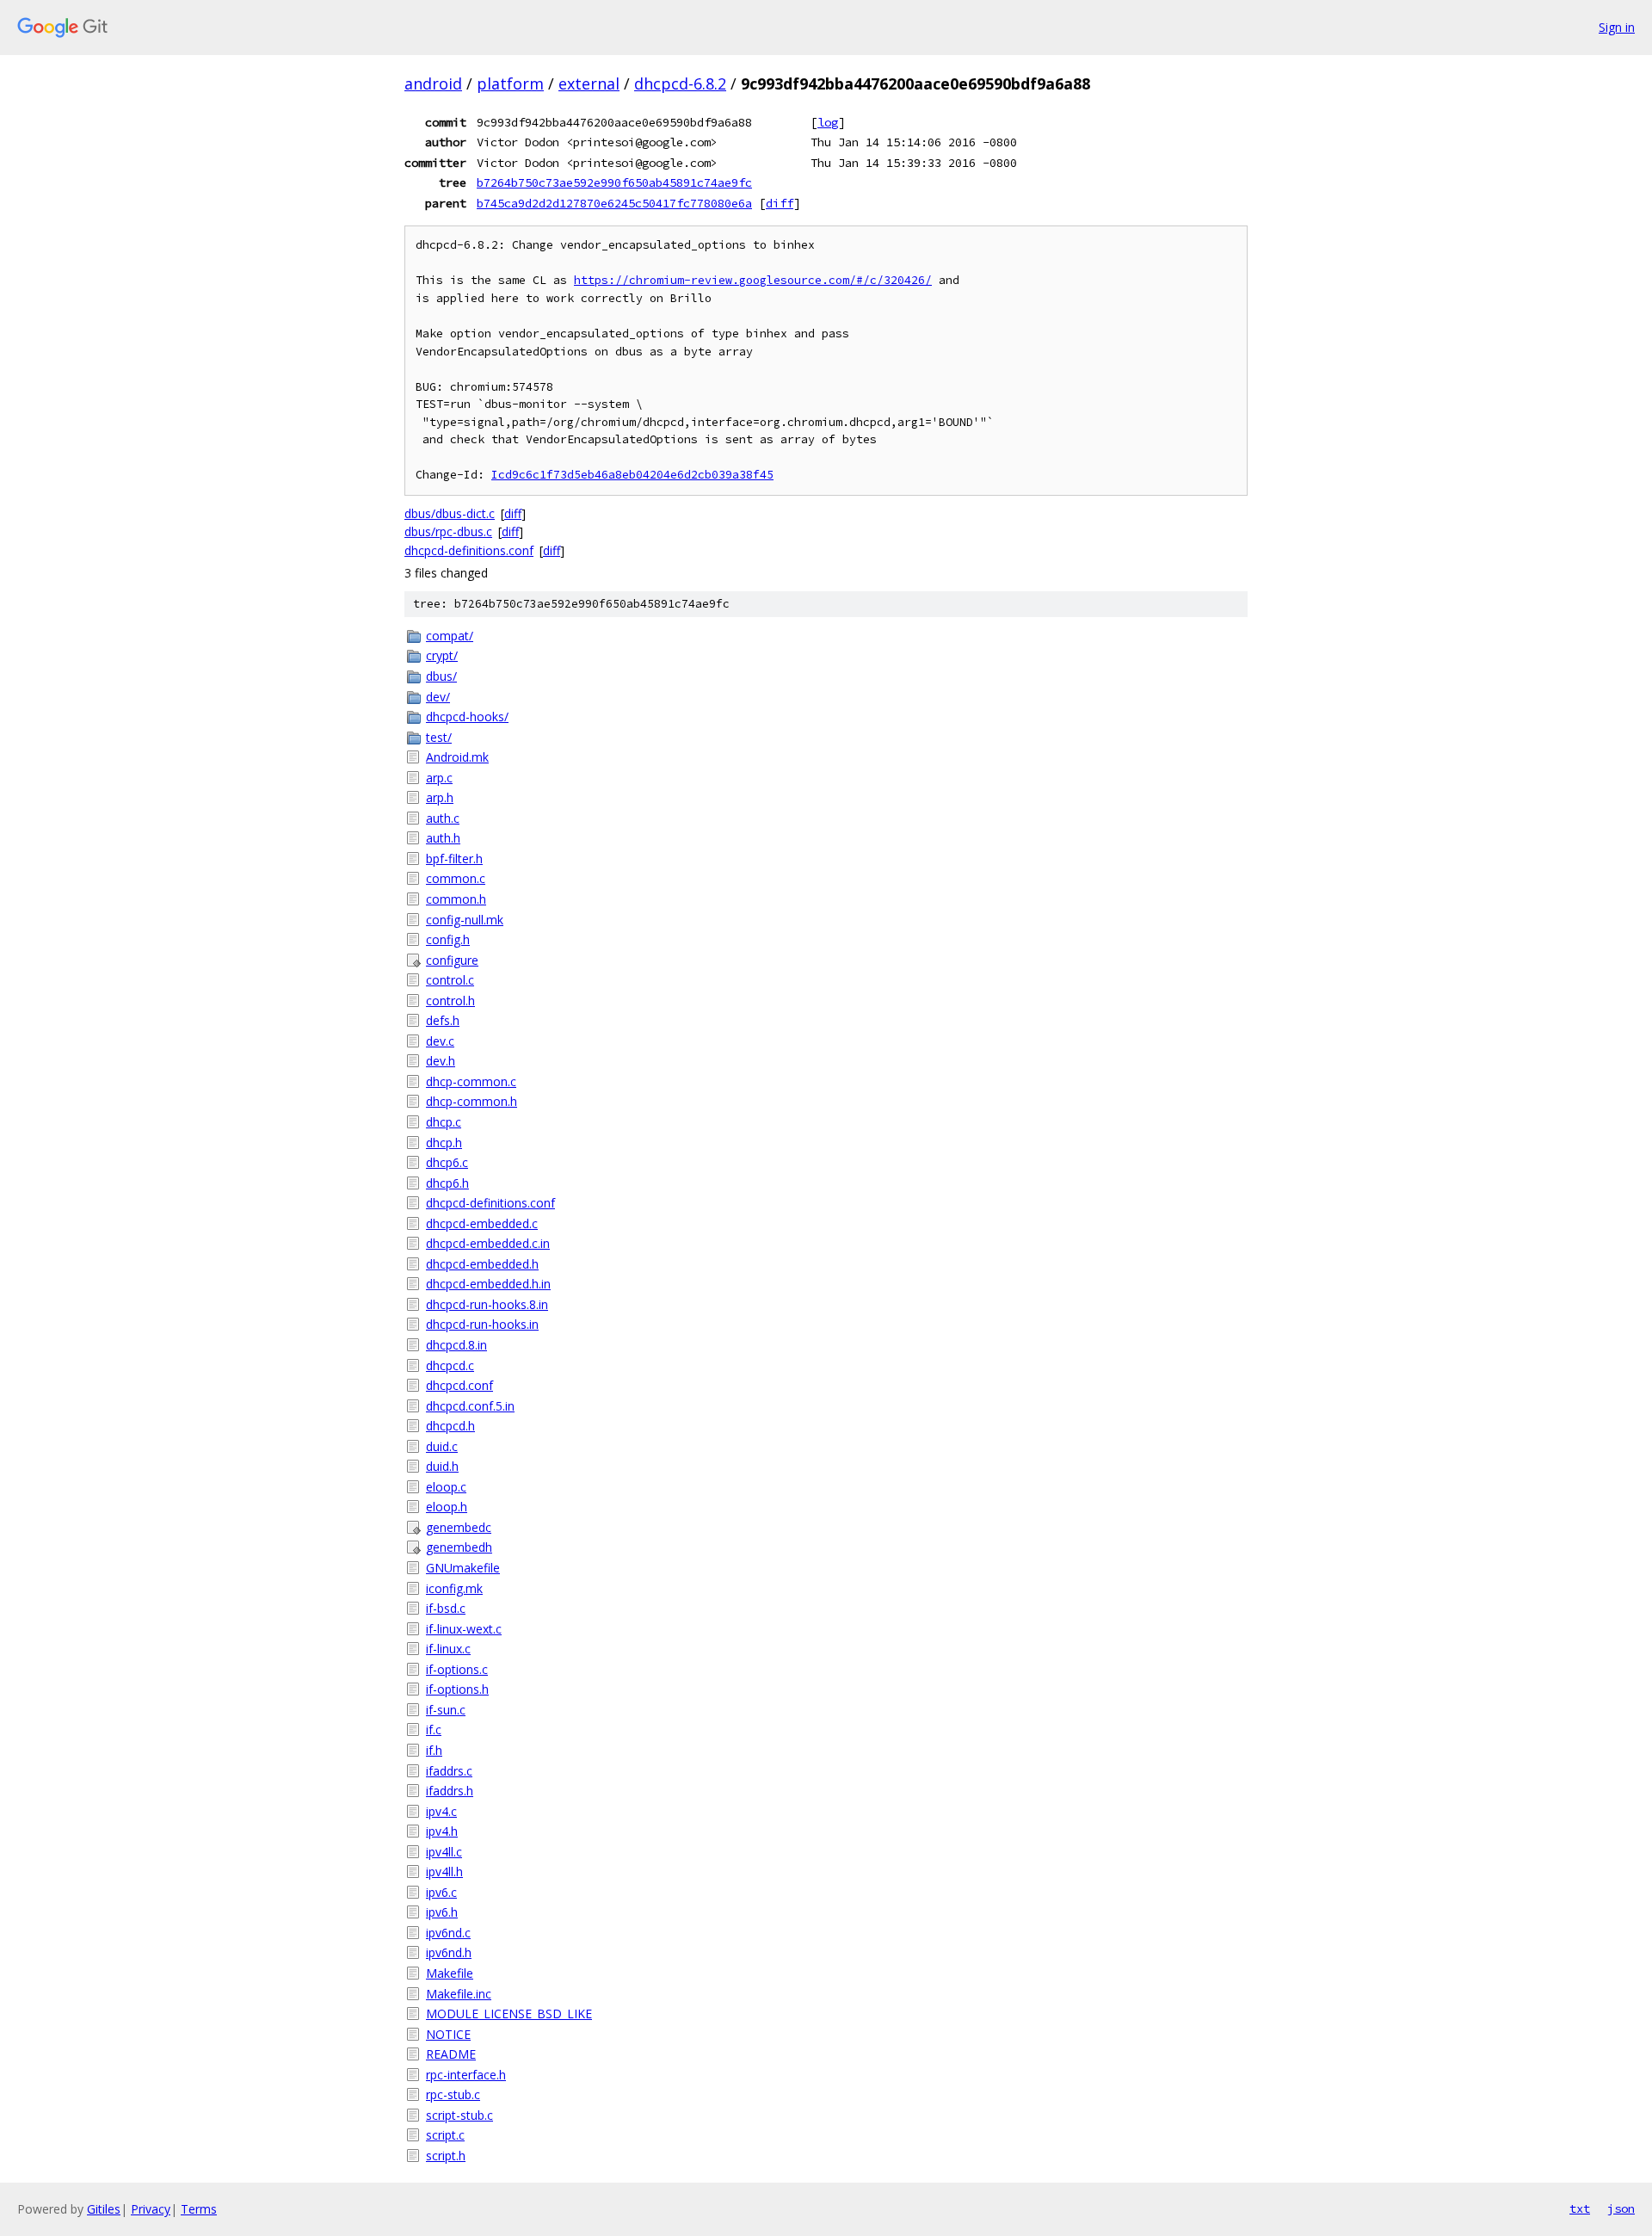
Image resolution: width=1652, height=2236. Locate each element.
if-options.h (457, 1689)
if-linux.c (448, 1649)
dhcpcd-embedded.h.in (488, 1284)
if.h (434, 1750)
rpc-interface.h (466, 2075)
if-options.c (457, 1669)
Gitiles (104, 2209)
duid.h (442, 1466)
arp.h (440, 797)
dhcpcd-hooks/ (467, 717)
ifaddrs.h (450, 1791)
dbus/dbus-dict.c (450, 513)
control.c (450, 980)
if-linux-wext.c (464, 1629)
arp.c (439, 778)
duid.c (442, 1446)
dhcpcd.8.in (456, 1345)
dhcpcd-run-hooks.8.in (487, 1304)
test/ (439, 737)
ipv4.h (442, 1831)
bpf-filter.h (454, 859)
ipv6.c (441, 1892)
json (1621, 2208)
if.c (434, 1730)
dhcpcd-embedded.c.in (488, 1243)
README (451, 2054)
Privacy (151, 2209)
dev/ (438, 697)
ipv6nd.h (449, 1952)
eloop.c (446, 1487)
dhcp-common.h (472, 1101)
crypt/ (442, 655)
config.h (448, 939)
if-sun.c (446, 1710)
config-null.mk (465, 920)
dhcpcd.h (450, 1426)
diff (780, 203)
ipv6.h (442, 1912)
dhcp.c (444, 1122)
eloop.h (447, 1507)
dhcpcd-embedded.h (482, 1264)
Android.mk (457, 757)
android (433, 83)
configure (452, 960)
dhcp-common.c (471, 1081)
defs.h (443, 1020)
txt (1580, 2208)
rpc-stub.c (453, 2094)
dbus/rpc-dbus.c (448, 531)
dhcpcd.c (450, 1365)
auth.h (443, 838)
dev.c (440, 1041)
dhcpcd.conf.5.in (470, 1406)
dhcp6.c (447, 1162)
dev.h (441, 1061)
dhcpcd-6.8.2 (680, 83)
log (828, 122)
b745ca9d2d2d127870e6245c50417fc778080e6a (614, 203)
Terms (199, 2209)
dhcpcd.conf (459, 1385)
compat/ (450, 636)
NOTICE (448, 2034)
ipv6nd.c (448, 1933)
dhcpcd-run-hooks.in (482, 1324)
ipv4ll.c (444, 1852)
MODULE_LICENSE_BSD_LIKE (509, 2014)
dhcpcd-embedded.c (482, 1223)
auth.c (443, 818)
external (589, 83)
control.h (450, 1001)
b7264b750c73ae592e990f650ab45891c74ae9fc (614, 182)
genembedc (459, 1527)
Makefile (450, 1973)
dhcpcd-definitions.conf (469, 550)
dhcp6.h (447, 1183)
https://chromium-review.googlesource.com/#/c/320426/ (753, 280)
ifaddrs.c (449, 1771)
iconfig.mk (454, 1588)
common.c (456, 878)
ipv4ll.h (444, 1872)
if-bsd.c (446, 1608)
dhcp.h (444, 1143)
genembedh (459, 1547)
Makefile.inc (459, 1994)
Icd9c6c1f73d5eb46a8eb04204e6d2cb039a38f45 (632, 475)
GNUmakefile (463, 1568)
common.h (456, 899)
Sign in (1617, 27)
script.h (446, 2156)
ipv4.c (441, 1811)
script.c (445, 2135)
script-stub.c (459, 2115)
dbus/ (441, 676)
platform (510, 83)
